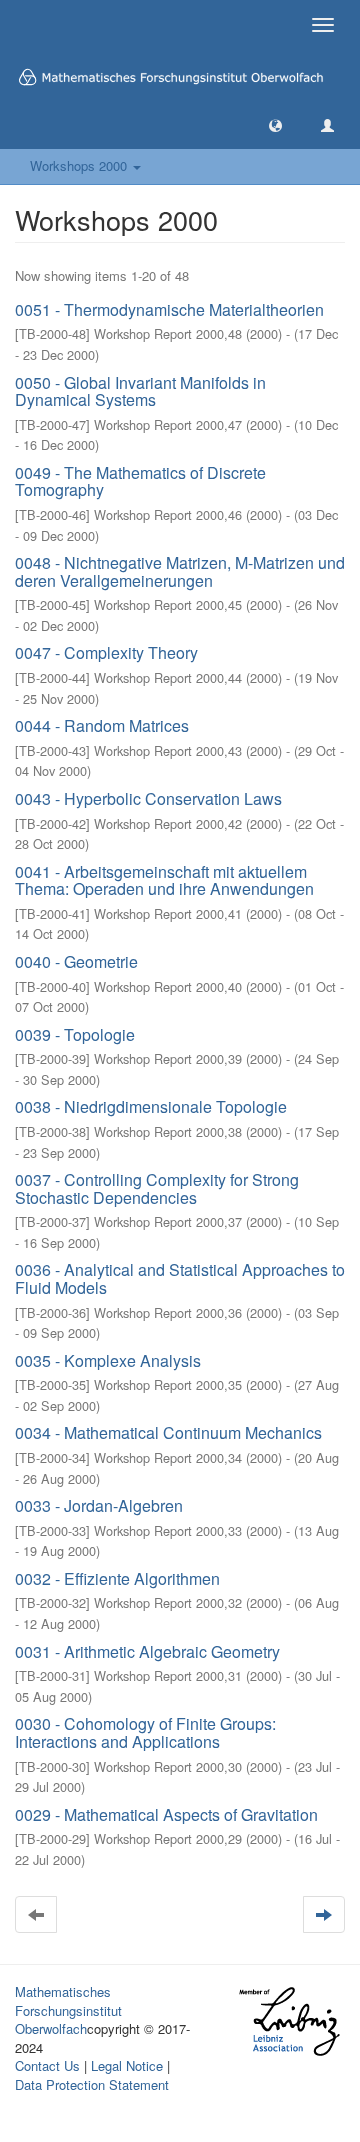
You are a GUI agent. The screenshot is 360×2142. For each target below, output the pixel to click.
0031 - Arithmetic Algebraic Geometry (147, 1651)
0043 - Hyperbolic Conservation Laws (148, 798)
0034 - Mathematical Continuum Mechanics (168, 1432)
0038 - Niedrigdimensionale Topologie (151, 1106)
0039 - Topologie (75, 1034)
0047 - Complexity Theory (106, 652)
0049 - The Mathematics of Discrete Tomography (140, 481)
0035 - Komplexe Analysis (108, 1360)
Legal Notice (127, 2065)
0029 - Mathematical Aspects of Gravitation (166, 1814)
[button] (275, 124)
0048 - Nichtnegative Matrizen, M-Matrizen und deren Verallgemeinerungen (180, 571)
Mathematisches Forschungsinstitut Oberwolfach (68, 2010)
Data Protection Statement (92, 2084)
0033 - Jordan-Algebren (99, 1505)
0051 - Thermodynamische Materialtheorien (169, 309)
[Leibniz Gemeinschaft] (288, 2021)
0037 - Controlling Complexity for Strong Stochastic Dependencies (157, 1188)
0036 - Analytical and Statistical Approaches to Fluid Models (180, 1278)
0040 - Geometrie (76, 961)
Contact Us (47, 2065)
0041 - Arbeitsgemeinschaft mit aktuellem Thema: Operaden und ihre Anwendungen (164, 880)
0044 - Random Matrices (102, 725)
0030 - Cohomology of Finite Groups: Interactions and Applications (145, 1732)
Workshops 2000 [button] (80, 165)
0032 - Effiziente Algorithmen (117, 1578)
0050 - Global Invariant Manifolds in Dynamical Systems (140, 391)
